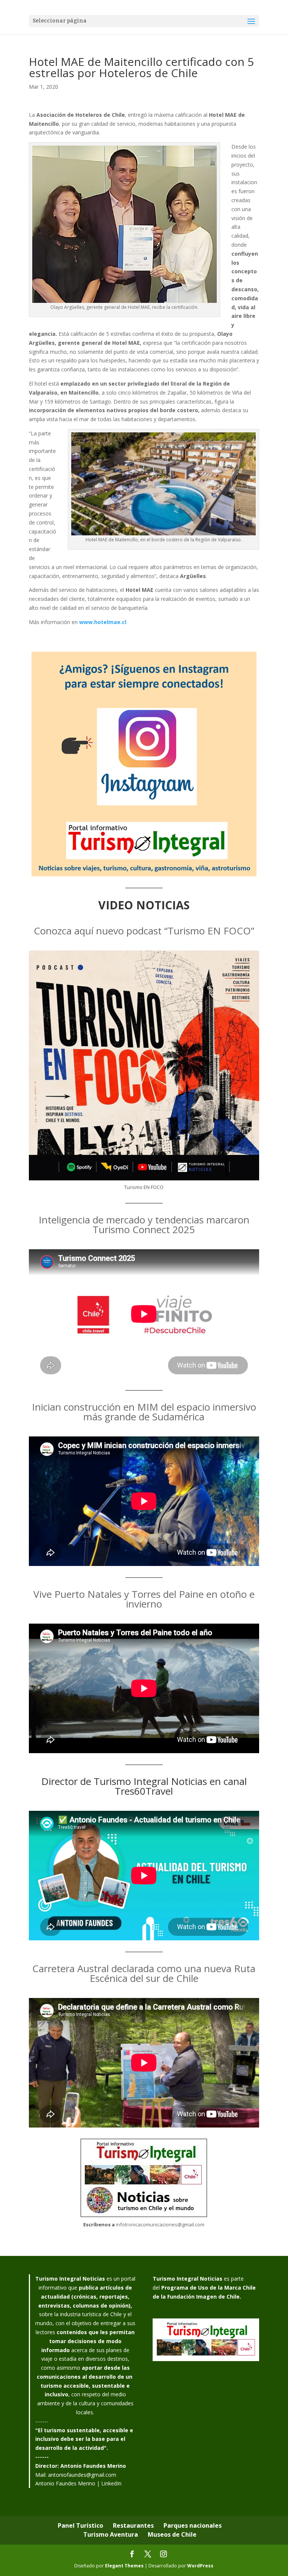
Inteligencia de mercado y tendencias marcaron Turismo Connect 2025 (144, 1225)
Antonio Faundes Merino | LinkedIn (78, 2483)
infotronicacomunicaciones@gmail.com (160, 2224)
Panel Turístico (80, 2525)
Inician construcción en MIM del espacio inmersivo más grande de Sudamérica (144, 1412)
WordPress (200, 2566)
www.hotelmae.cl (103, 622)
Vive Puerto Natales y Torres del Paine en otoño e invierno (144, 1599)
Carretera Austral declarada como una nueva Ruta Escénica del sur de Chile (144, 1973)
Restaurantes (133, 2525)
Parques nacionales (193, 2525)
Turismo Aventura (111, 2534)
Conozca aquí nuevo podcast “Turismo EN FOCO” (144, 931)
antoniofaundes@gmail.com (82, 2475)
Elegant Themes (124, 2566)
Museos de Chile (172, 2534)
